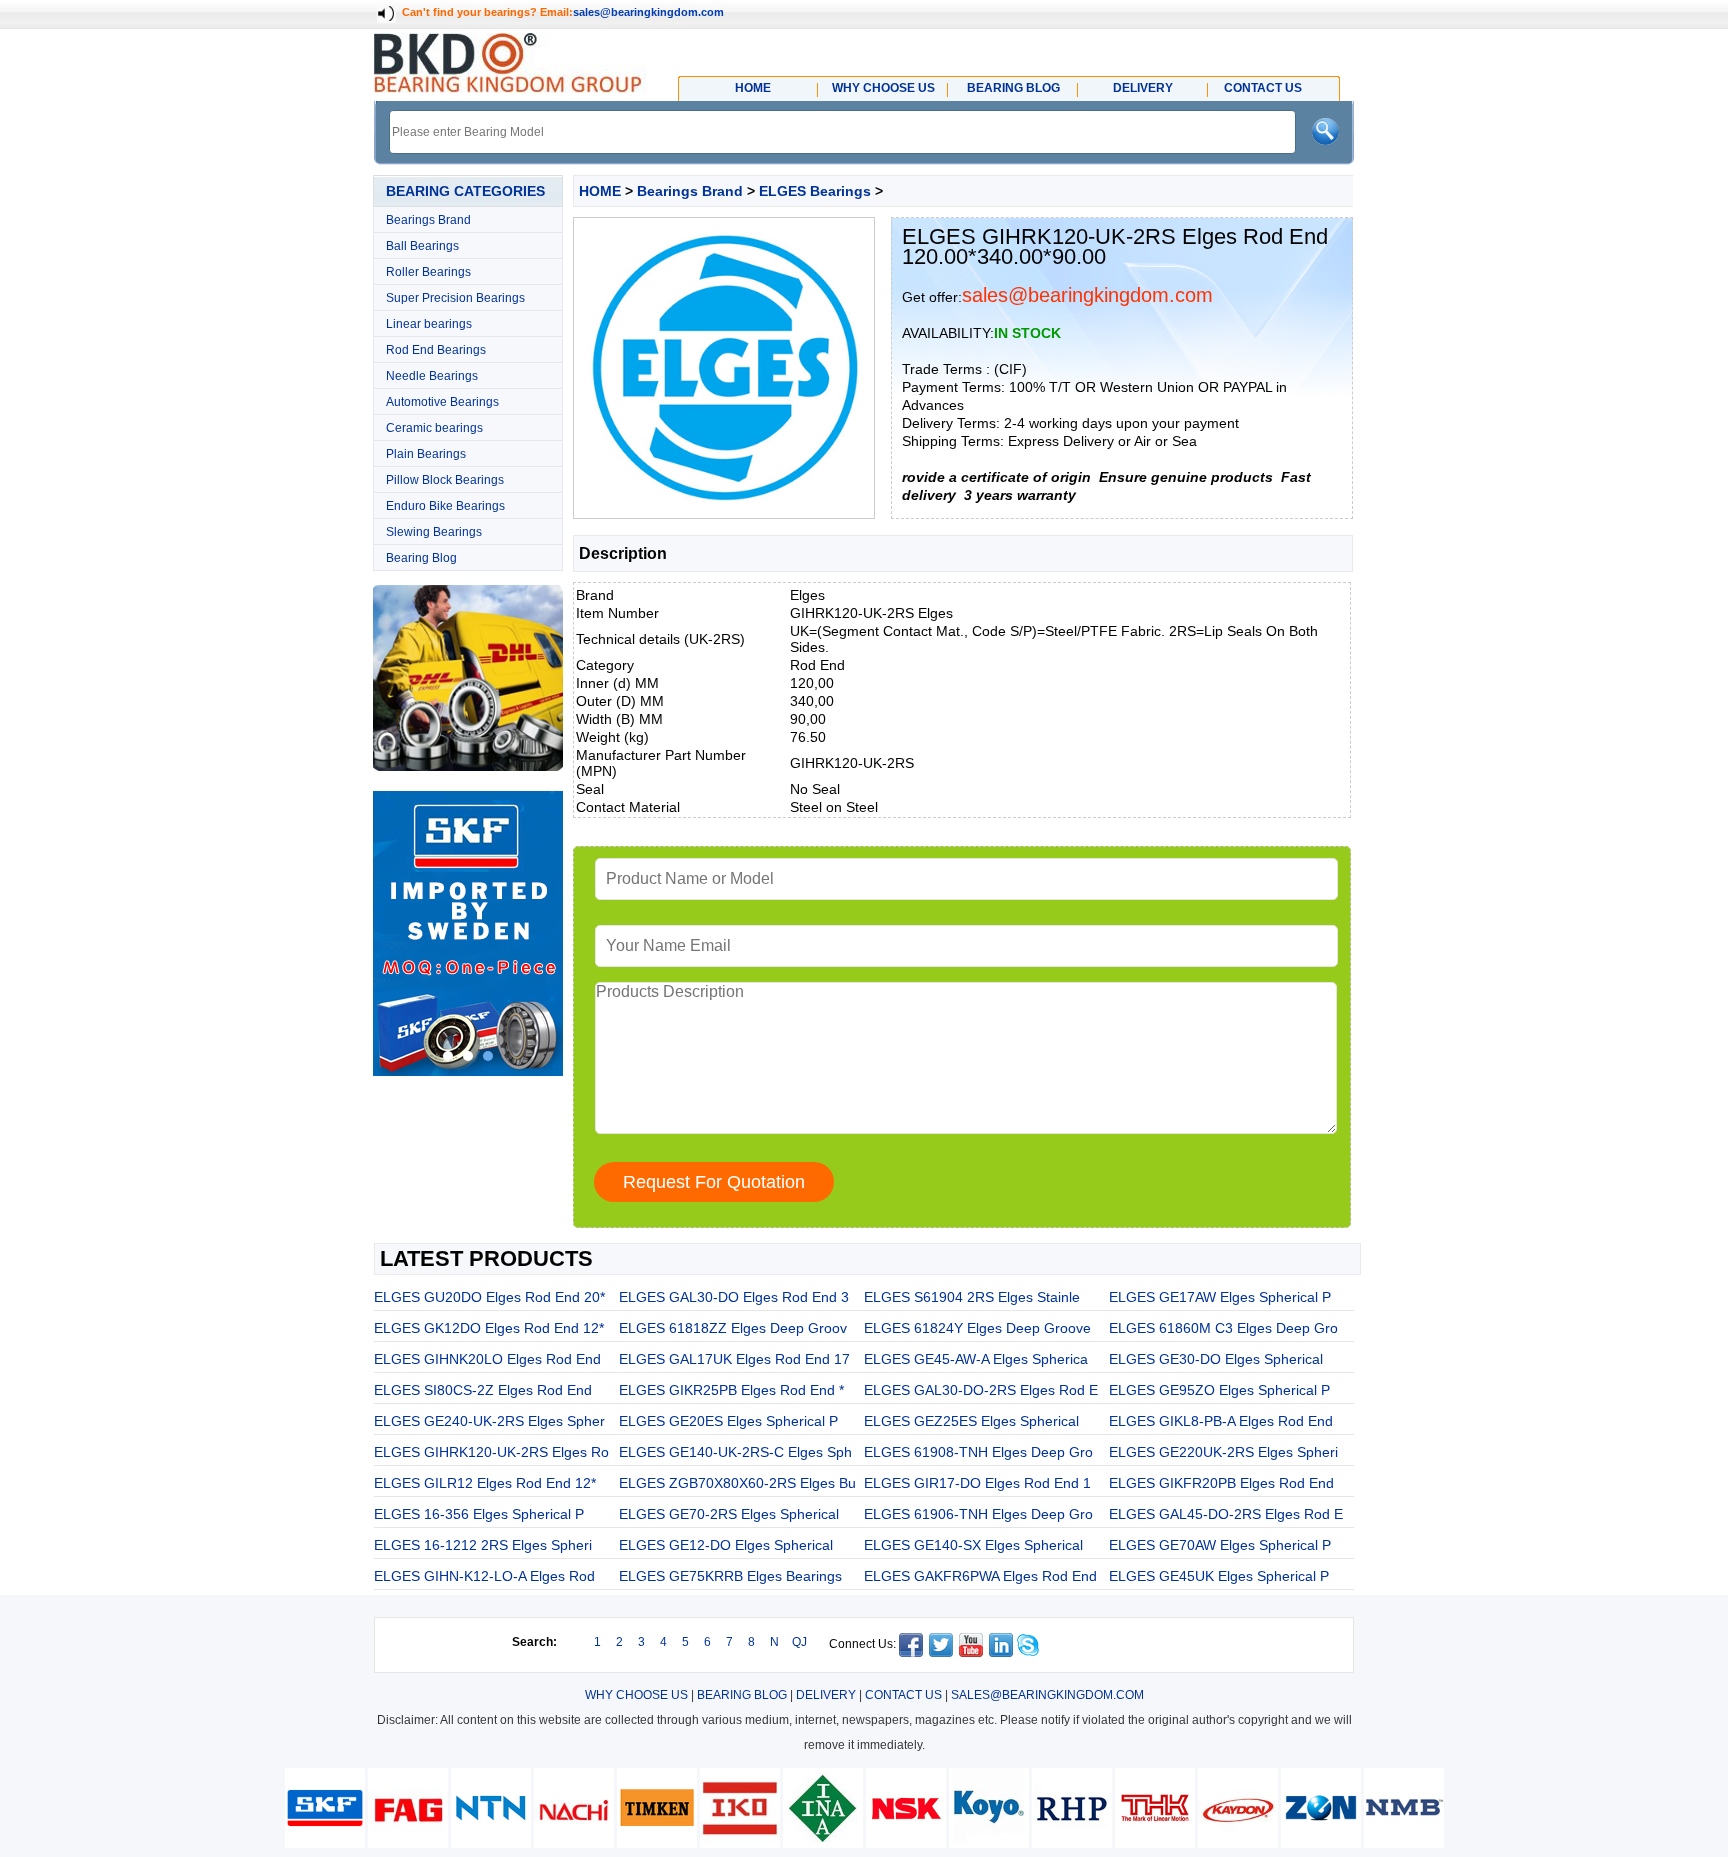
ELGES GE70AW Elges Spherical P (1220, 1545)
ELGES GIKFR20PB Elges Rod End (1221, 1483)
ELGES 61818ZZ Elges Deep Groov (733, 1328)
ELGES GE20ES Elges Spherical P (728, 1421)
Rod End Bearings (436, 350)
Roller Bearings (428, 272)
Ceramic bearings (434, 428)
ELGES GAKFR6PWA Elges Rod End (980, 1576)
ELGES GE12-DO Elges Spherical (726, 1545)
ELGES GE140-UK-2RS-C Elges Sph (735, 1452)
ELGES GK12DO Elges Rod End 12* (489, 1328)
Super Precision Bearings (455, 298)
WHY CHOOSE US (636, 1695)
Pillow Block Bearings (445, 480)
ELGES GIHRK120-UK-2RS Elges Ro (491, 1452)
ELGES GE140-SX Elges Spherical (973, 1545)
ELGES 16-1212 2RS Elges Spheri (483, 1545)
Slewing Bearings (434, 532)
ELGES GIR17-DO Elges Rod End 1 (977, 1483)
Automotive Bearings (442, 402)
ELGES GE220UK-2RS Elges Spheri (1223, 1452)
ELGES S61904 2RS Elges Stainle (972, 1297)
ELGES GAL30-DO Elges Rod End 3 (734, 1297)
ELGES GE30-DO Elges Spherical (1216, 1359)
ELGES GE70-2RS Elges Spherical (729, 1514)
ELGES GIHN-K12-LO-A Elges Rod (484, 1576)
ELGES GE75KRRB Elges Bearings (730, 1576)
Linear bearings (429, 324)
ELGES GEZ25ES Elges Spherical (971, 1421)
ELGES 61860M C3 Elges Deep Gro (1223, 1328)
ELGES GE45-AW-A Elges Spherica (976, 1359)
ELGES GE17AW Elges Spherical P (1220, 1297)
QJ (799, 1642)
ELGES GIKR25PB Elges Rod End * (731, 1390)
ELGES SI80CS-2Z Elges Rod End (483, 1390)
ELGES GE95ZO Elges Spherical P (1219, 1390)
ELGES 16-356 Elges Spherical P (479, 1514)
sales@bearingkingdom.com (648, 12)
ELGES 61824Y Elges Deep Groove (977, 1328)
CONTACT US (903, 1695)
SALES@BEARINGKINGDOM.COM (1047, 1695)
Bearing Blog (421, 558)
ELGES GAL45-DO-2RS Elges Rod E (1226, 1514)
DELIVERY (826, 1695)
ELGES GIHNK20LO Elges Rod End (487, 1359)
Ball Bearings (422, 246)
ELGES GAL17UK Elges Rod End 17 (734, 1359)
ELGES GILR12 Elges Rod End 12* (485, 1483)
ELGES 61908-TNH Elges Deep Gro (978, 1452)
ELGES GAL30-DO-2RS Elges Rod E (981, 1390)
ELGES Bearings (815, 191)
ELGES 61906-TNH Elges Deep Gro (978, 1514)
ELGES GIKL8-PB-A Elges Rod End (1221, 1421)
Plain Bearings (426, 454)
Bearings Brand (428, 220)
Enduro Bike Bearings (445, 506)
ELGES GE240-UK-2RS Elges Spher (489, 1421)
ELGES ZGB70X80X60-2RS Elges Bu (737, 1483)
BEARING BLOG (742, 1695)
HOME (600, 191)
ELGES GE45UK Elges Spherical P (1219, 1576)
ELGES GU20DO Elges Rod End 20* (489, 1297)
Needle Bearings (432, 376)
